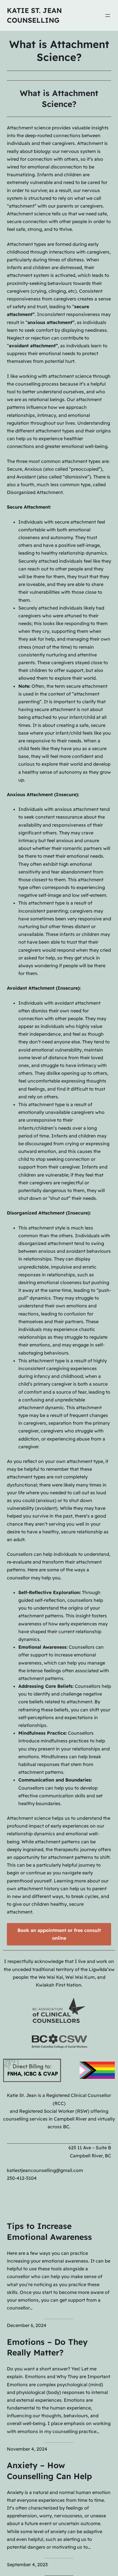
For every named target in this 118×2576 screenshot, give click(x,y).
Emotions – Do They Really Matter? (47, 2347)
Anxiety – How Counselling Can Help (49, 2471)
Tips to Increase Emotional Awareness (49, 2231)
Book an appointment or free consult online (59, 1934)
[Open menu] (108, 16)
